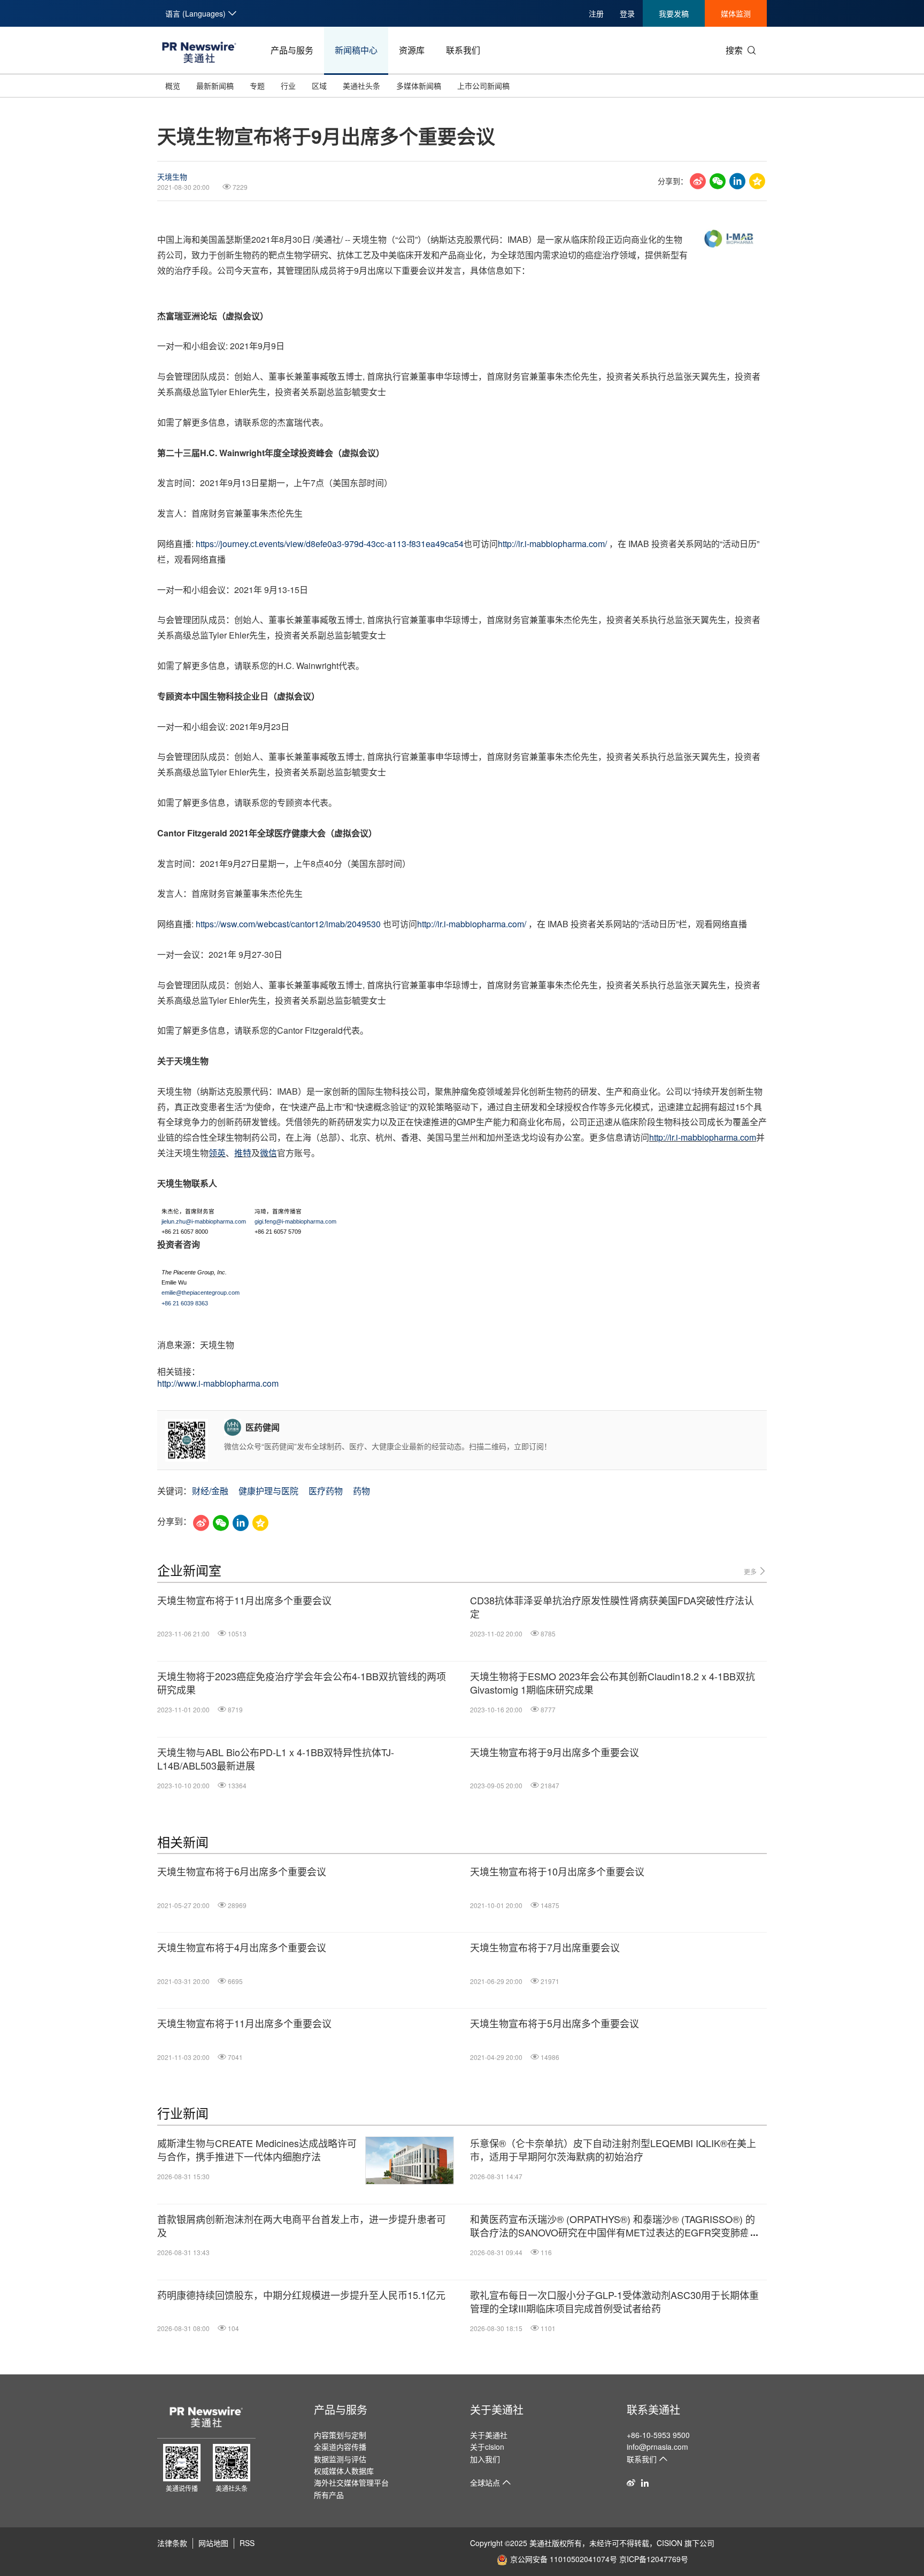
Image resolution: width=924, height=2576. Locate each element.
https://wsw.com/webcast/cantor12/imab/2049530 (288, 924)
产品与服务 (292, 50)
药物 (361, 1491)
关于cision (487, 2447)
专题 (257, 86)
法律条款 (172, 2543)
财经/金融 (210, 1491)
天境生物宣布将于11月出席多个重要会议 (244, 1600)
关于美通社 (497, 2409)
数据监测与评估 (340, 2459)
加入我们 (485, 2459)
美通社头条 (361, 86)
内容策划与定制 (340, 2435)
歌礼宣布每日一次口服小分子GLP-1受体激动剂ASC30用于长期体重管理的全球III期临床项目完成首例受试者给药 (614, 2302)
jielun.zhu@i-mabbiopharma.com (204, 1221)
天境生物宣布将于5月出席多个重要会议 (555, 2023)
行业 (288, 86)
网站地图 (213, 2543)
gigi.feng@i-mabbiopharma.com (295, 1221)
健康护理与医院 (268, 1491)
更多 (751, 1571)
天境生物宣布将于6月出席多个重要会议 (242, 1871)
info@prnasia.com (657, 2447)
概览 (173, 86)
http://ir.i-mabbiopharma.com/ (552, 544)
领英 (217, 1153)
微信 (268, 1153)
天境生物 (172, 176)
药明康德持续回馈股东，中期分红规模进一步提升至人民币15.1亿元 (301, 2295)
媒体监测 (736, 13)
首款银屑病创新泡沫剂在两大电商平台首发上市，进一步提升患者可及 (302, 2226)
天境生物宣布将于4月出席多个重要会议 (242, 1947)
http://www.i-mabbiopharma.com (218, 1383)
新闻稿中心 (356, 50)
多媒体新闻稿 (419, 86)
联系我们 (463, 50)
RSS (247, 2543)
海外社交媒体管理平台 (351, 2482)
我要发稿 (674, 13)
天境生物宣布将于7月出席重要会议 (545, 1947)
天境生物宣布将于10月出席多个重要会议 (557, 1871)
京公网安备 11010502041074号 (564, 2559)
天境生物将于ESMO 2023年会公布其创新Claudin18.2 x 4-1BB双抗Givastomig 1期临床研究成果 (613, 1683)
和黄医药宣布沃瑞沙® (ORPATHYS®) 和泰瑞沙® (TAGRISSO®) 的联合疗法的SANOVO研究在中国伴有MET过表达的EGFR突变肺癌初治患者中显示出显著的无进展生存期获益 (615, 2226)
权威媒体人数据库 (344, 2471)
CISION (669, 2543)
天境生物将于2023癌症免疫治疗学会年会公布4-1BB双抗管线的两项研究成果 (302, 1683)
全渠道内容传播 (340, 2447)
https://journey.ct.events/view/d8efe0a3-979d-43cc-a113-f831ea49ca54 (330, 544)
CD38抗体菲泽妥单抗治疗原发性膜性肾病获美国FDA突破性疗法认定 (612, 1607)
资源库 (412, 50)
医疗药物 (326, 1491)
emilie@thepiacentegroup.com (201, 1293)
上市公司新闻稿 (483, 86)
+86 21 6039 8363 (185, 1303)
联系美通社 (653, 2409)
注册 (596, 13)
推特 (243, 1153)
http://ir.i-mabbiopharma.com (703, 1137)
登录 (627, 13)
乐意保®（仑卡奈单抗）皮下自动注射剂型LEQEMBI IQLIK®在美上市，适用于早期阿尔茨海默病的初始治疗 (613, 2150)
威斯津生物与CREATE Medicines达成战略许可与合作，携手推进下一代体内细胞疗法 (257, 2150)
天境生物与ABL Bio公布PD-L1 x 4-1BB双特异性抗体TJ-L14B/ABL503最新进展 (276, 1759)
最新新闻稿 (215, 86)
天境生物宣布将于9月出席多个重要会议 (555, 1752)
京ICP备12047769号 (654, 2559)
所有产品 (329, 2495)
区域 (319, 86)
